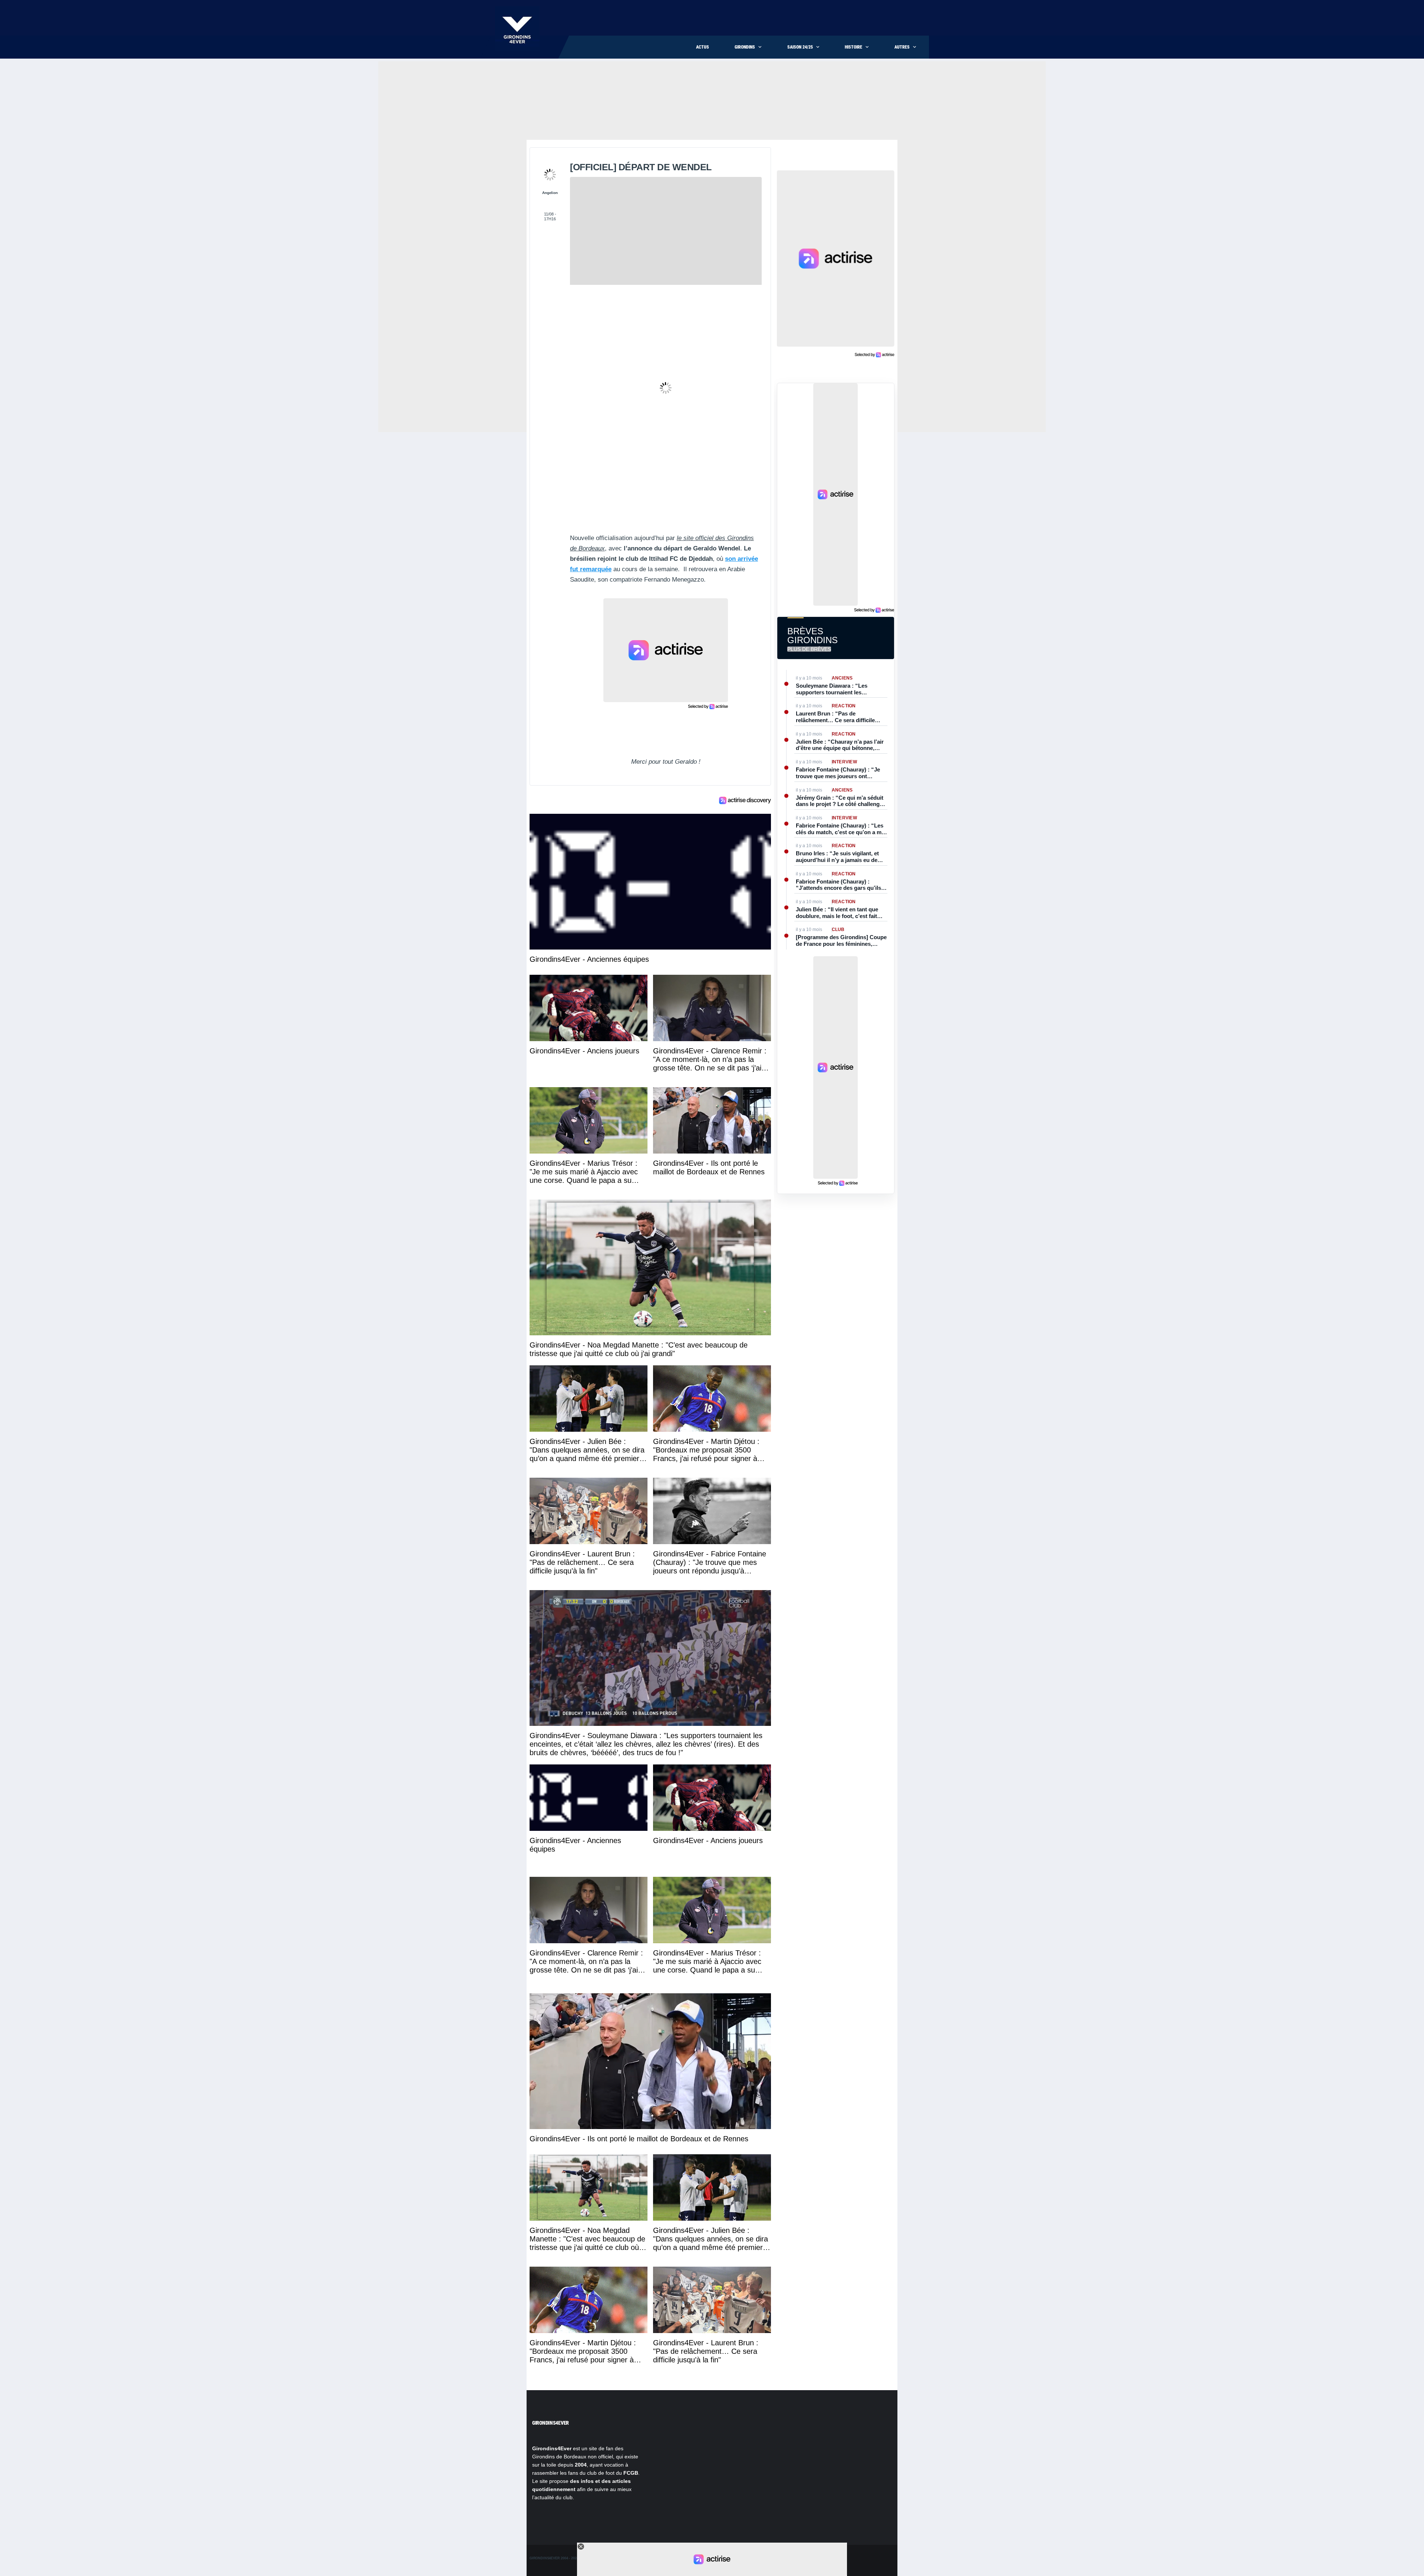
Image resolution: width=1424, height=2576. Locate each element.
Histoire (853, 47)
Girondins (745, 47)
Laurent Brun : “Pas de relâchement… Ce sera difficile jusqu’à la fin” (835, 717)
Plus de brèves (809, 649)
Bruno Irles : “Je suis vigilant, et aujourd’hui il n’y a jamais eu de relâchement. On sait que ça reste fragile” (839, 857)
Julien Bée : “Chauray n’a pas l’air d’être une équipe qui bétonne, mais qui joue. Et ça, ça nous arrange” (840, 745)
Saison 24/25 (800, 47)
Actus (703, 47)
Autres (902, 47)
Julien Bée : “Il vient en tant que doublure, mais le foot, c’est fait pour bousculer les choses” (837, 913)
